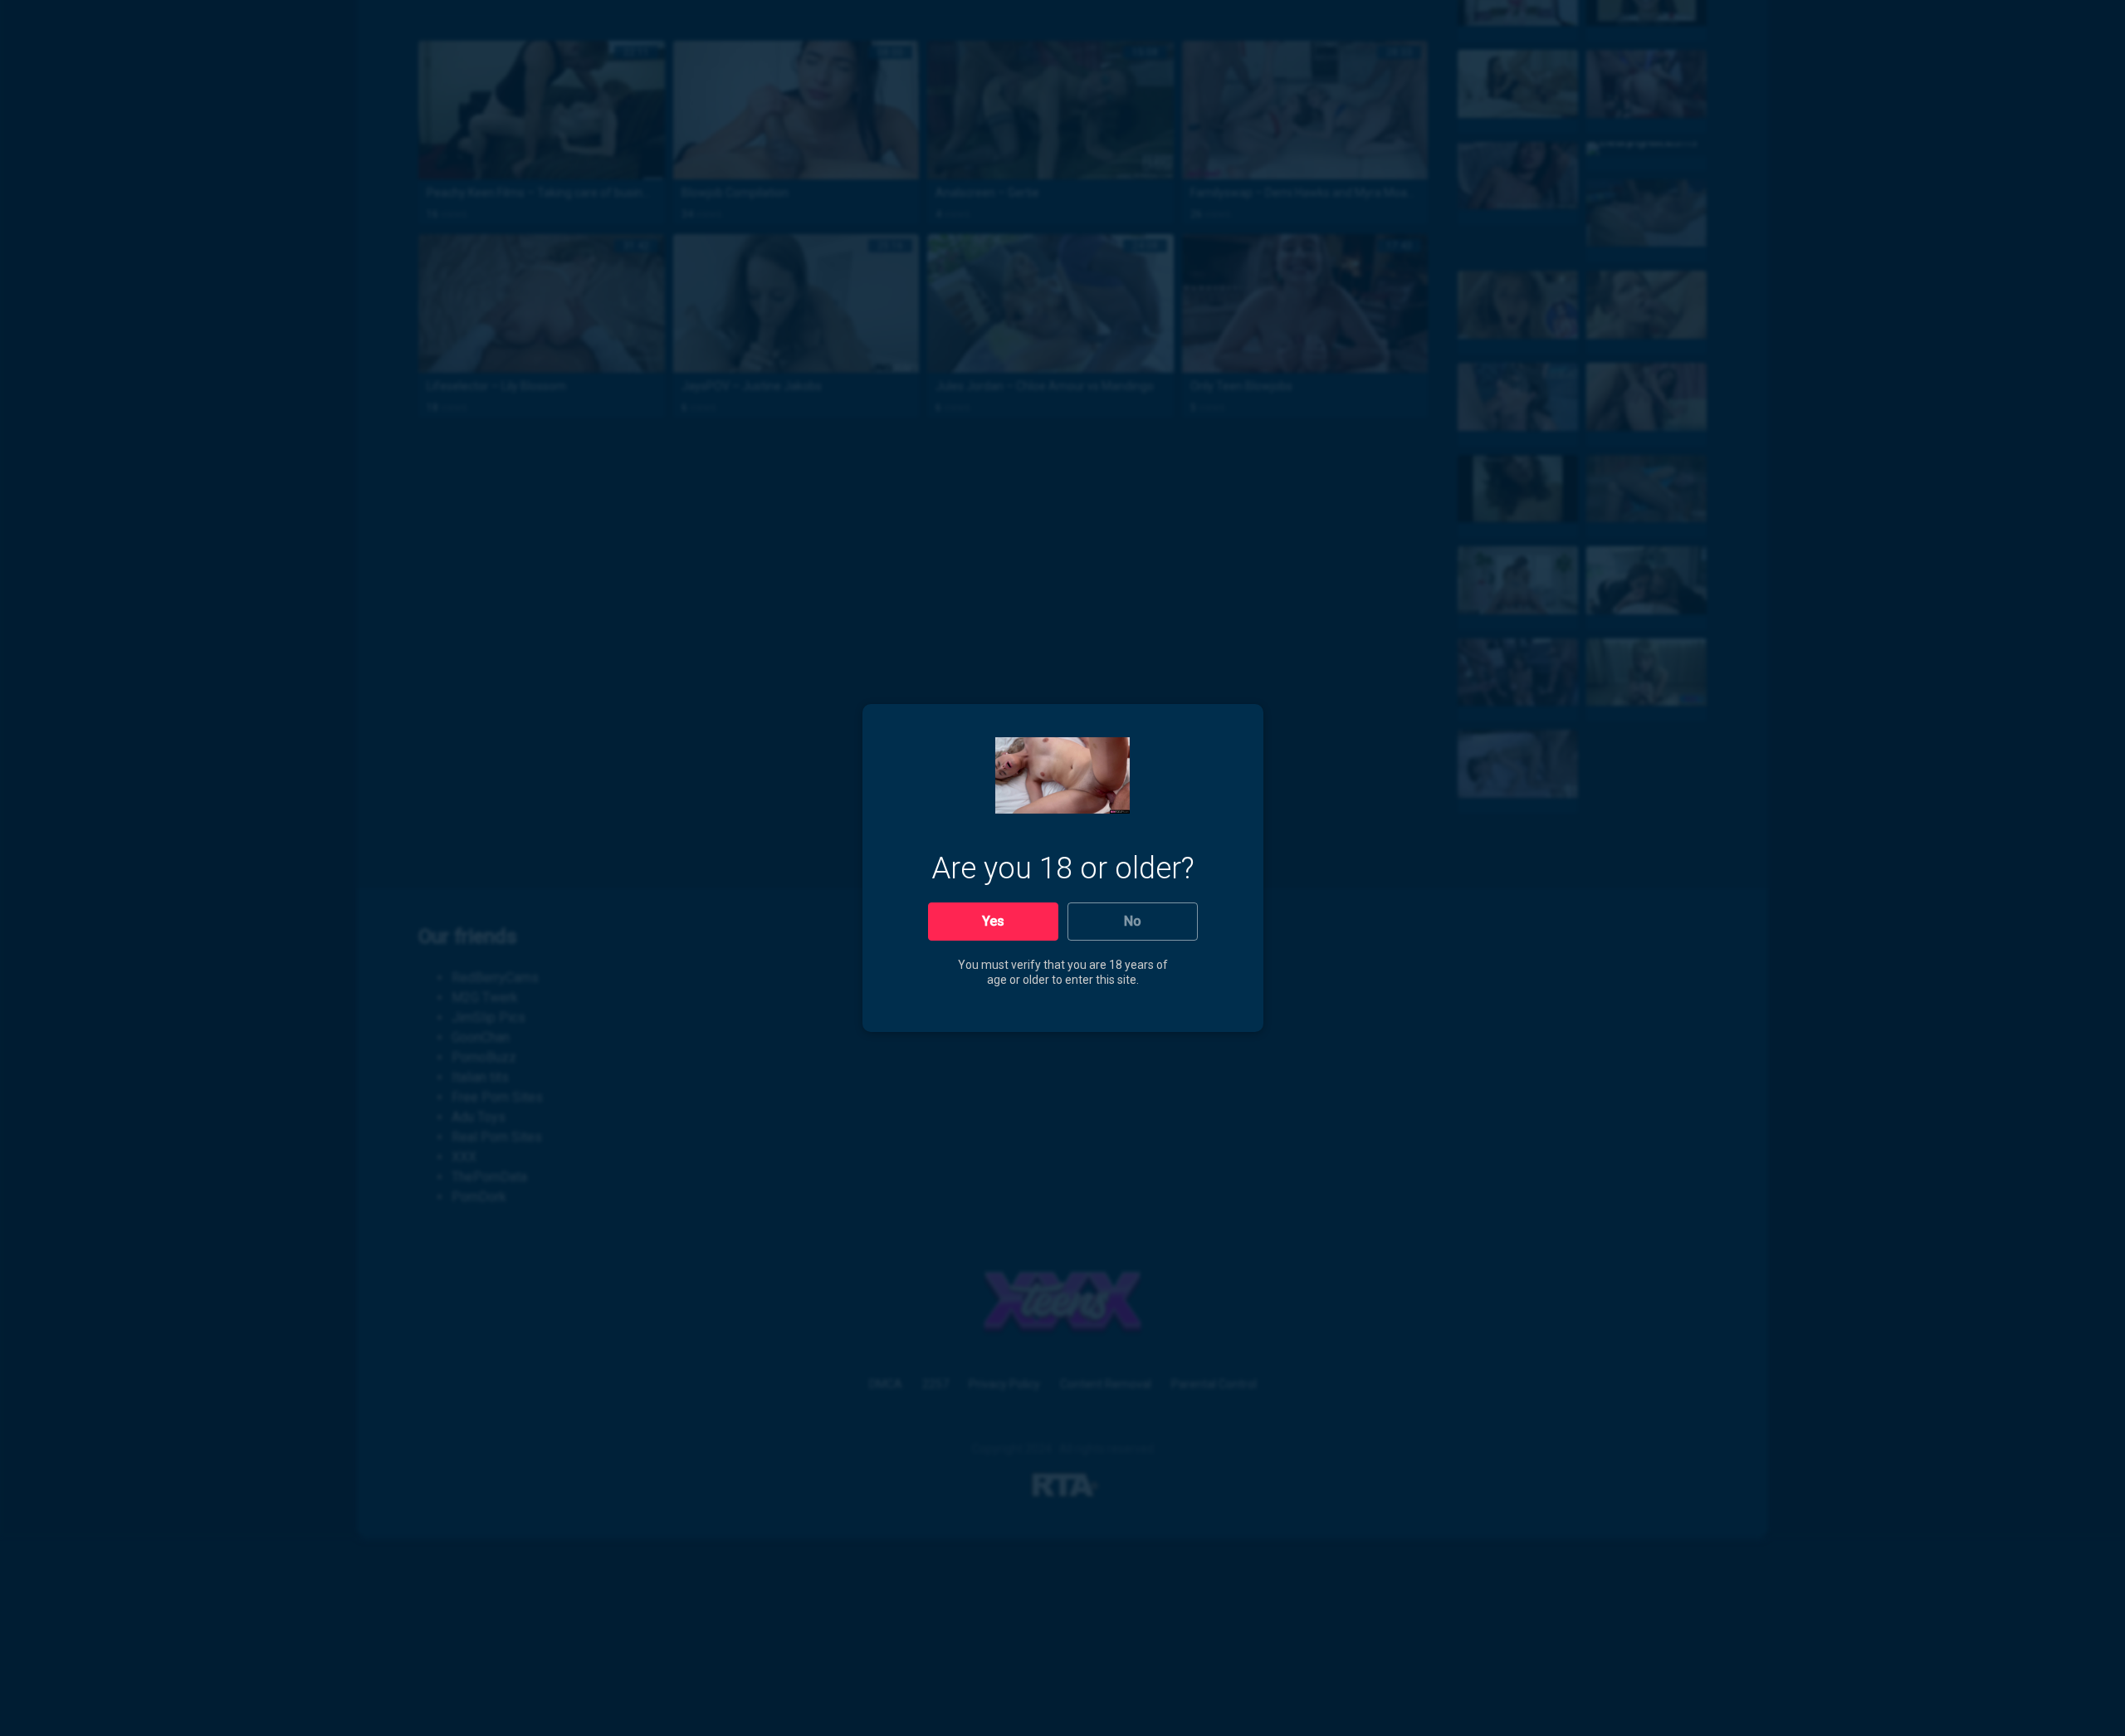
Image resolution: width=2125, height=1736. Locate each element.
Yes (993, 921)
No (1133, 921)
